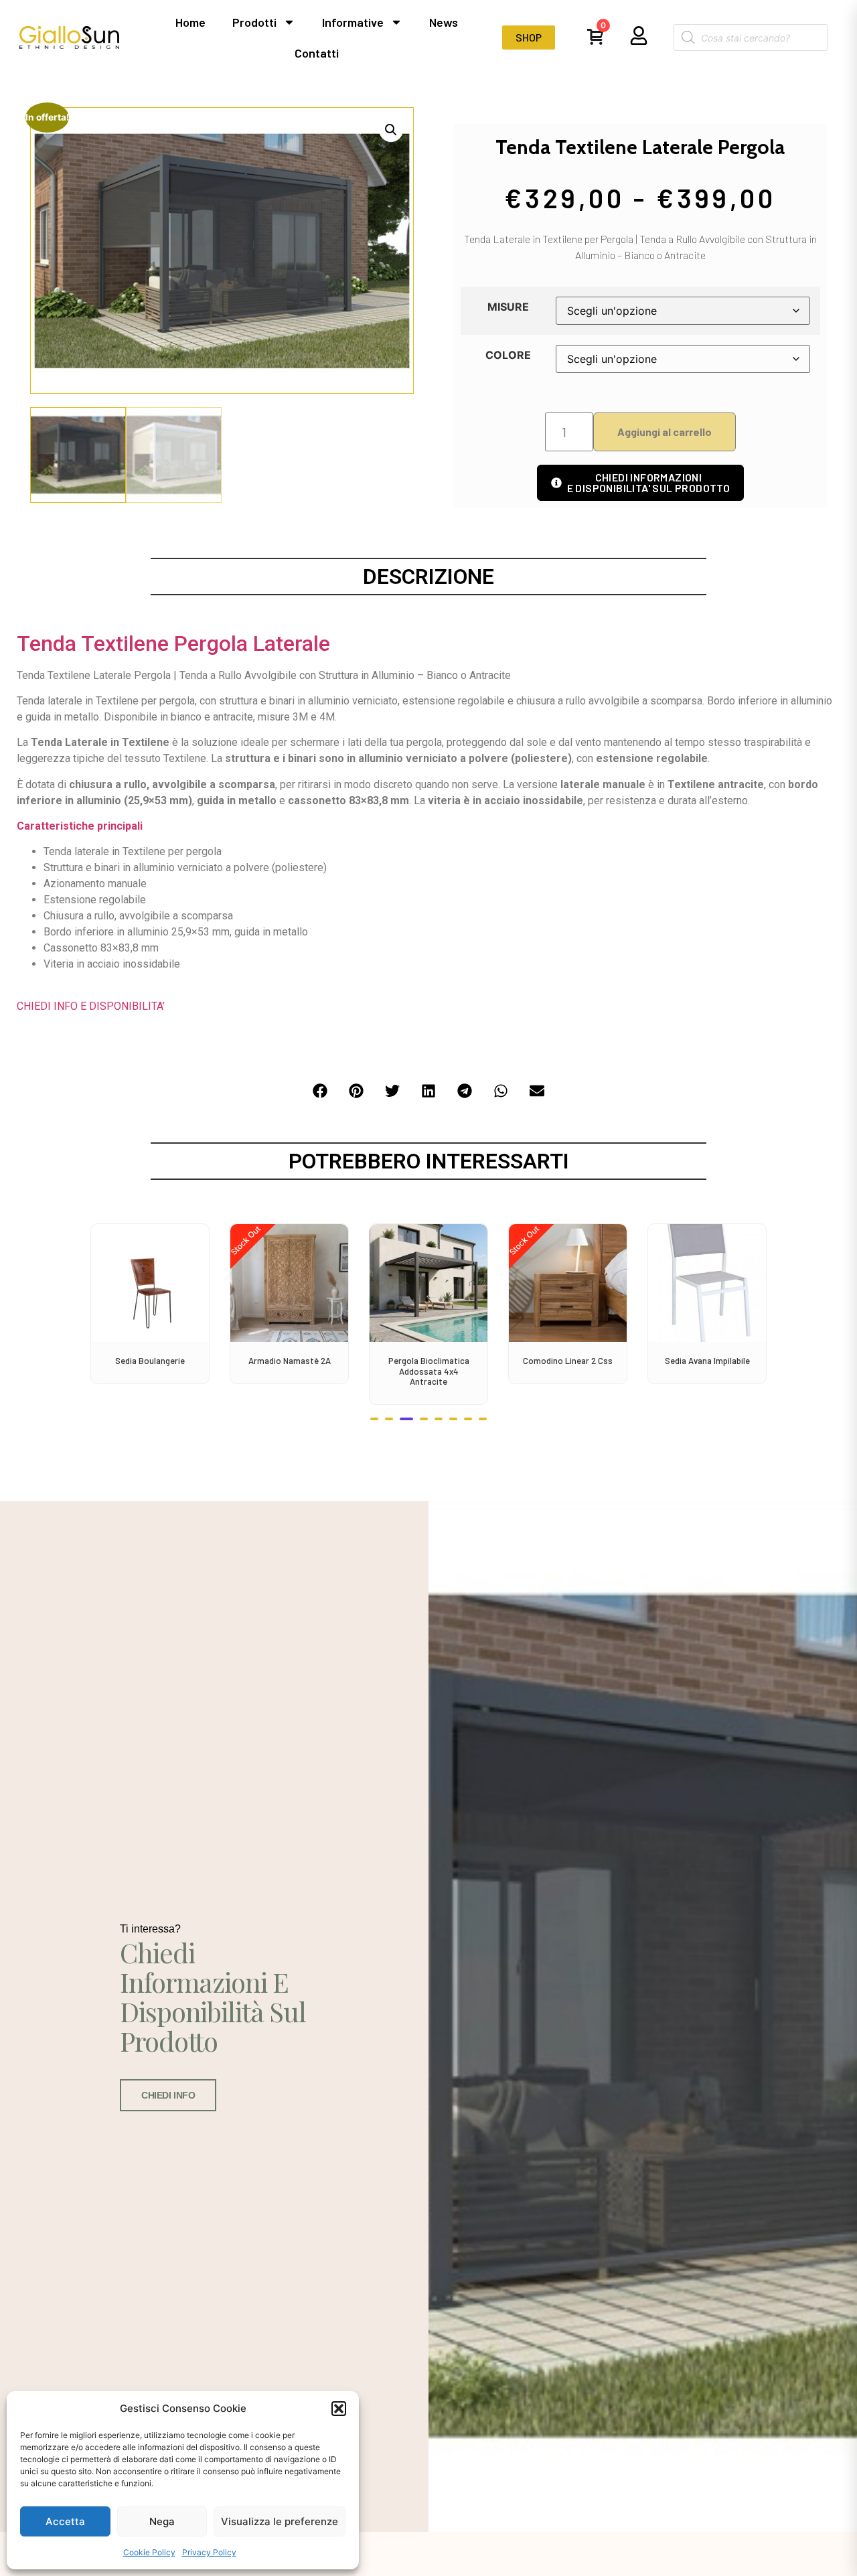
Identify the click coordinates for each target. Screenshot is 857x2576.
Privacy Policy (209, 2552)
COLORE (508, 355)
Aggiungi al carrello (665, 432)
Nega (162, 2521)
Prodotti (254, 22)
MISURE (508, 307)
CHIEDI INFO (168, 2095)
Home (190, 22)
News (444, 22)
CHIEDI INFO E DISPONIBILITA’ (91, 1006)
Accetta (65, 2521)
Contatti (317, 53)
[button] (339, 2409)
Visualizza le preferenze (280, 2521)
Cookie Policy (149, 2552)
